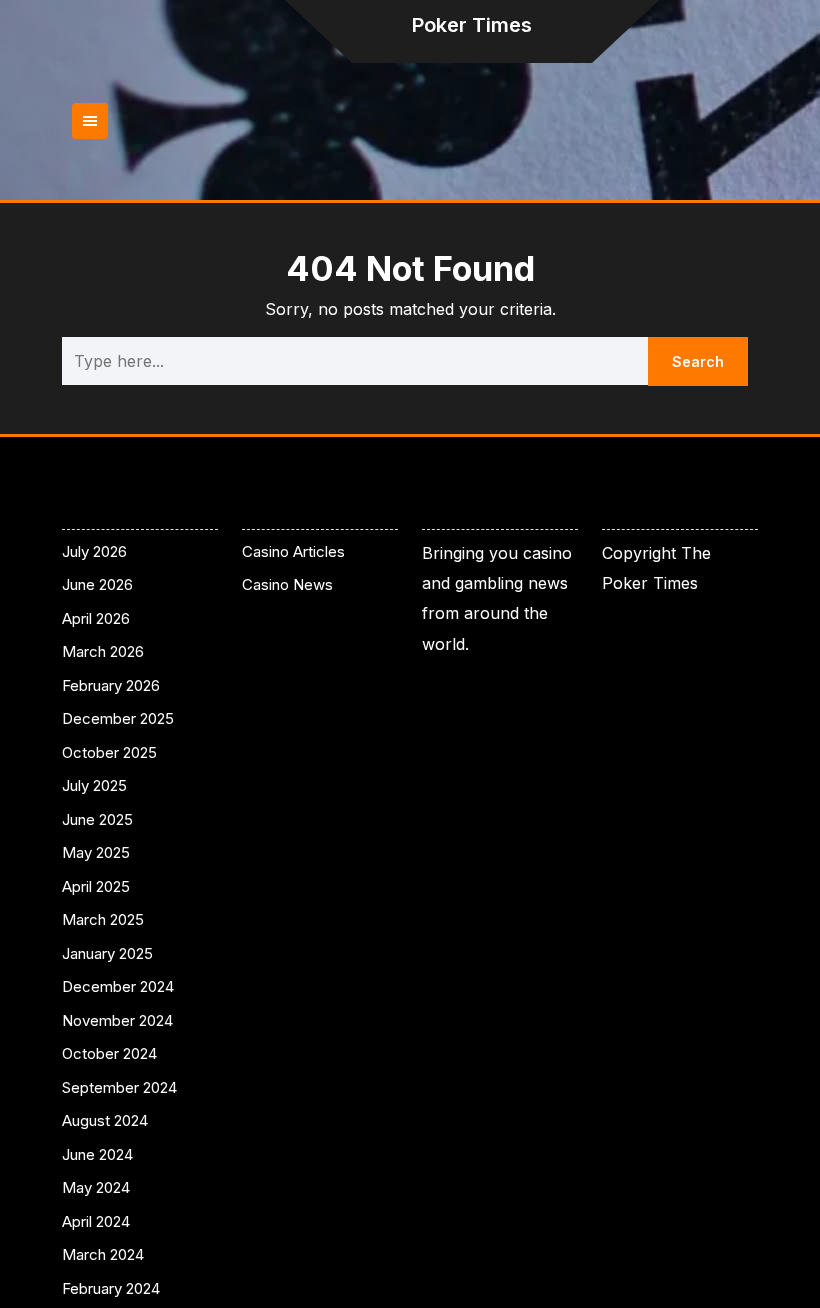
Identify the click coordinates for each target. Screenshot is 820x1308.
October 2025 (109, 752)
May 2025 (96, 852)
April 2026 (96, 618)
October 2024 (109, 1053)
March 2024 (103, 1254)
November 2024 (117, 1020)
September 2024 (119, 1087)
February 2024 (111, 1288)
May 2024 (96, 1187)
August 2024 (105, 1120)
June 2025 (97, 819)
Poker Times (472, 25)
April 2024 (96, 1221)
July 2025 (94, 785)
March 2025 (103, 919)
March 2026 (103, 651)
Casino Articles (293, 551)
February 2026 (111, 685)
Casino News (287, 584)
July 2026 (94, 551)
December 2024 (118, 986)
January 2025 (107, 953)
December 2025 (118, 718)
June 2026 (97, 584)
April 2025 (96, 886)
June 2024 (97, 1154)
